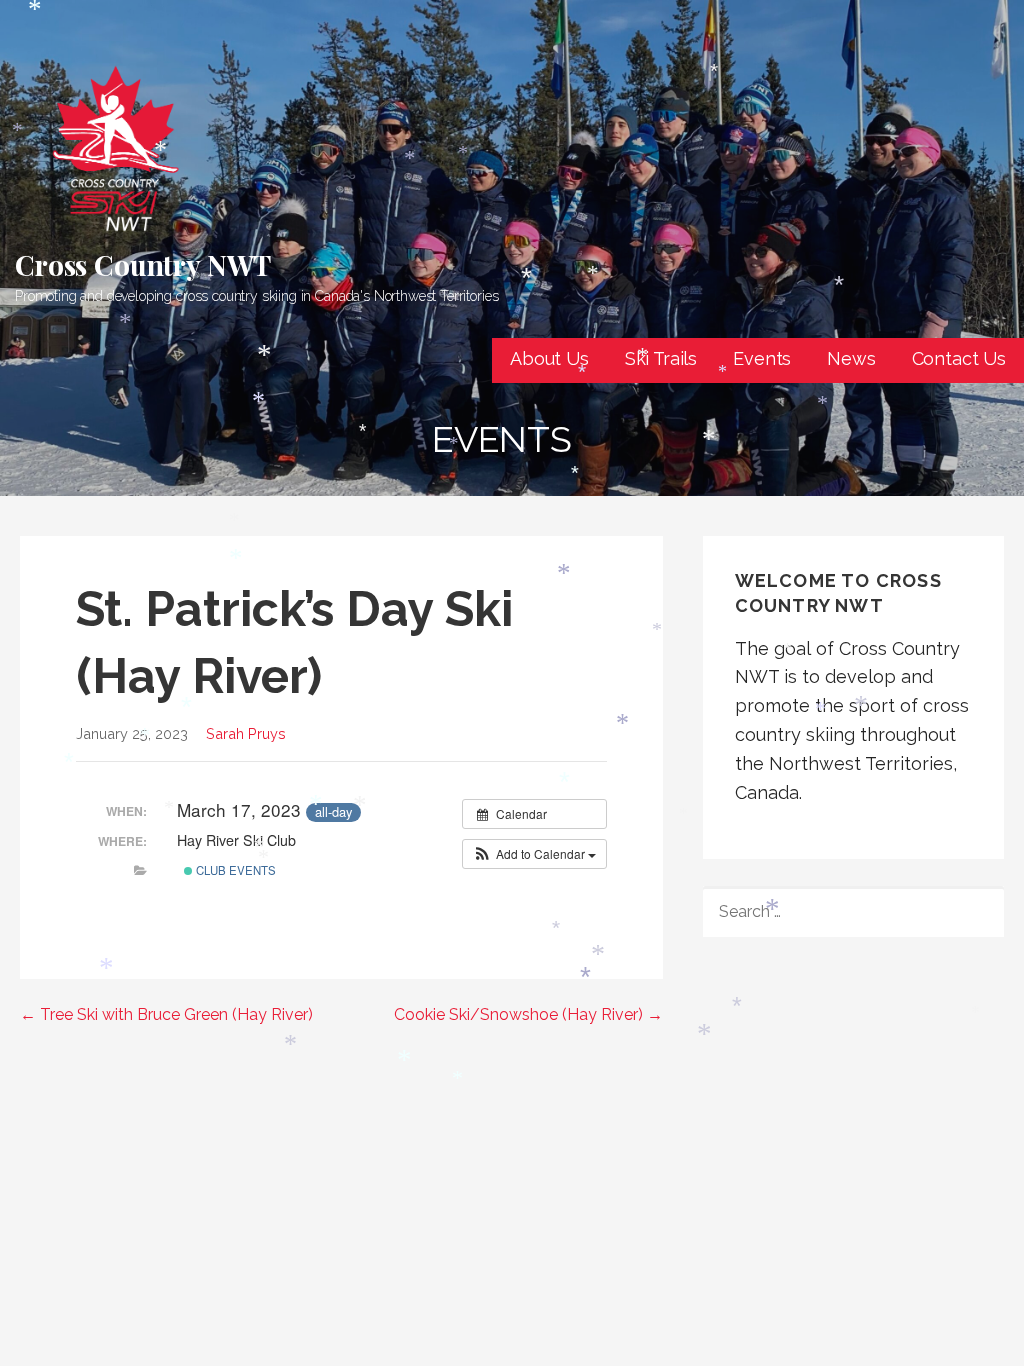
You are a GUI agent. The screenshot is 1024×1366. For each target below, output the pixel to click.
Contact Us (959, 358)
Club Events (234, 870)
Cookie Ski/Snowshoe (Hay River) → (528, 1014)
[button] (534, 854)
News (851, 358)
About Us (549, 358)
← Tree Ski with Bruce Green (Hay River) (166, 1014)
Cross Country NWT (143, 264)
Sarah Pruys (246, 733)
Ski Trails (661, 358)
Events (762, 358)
